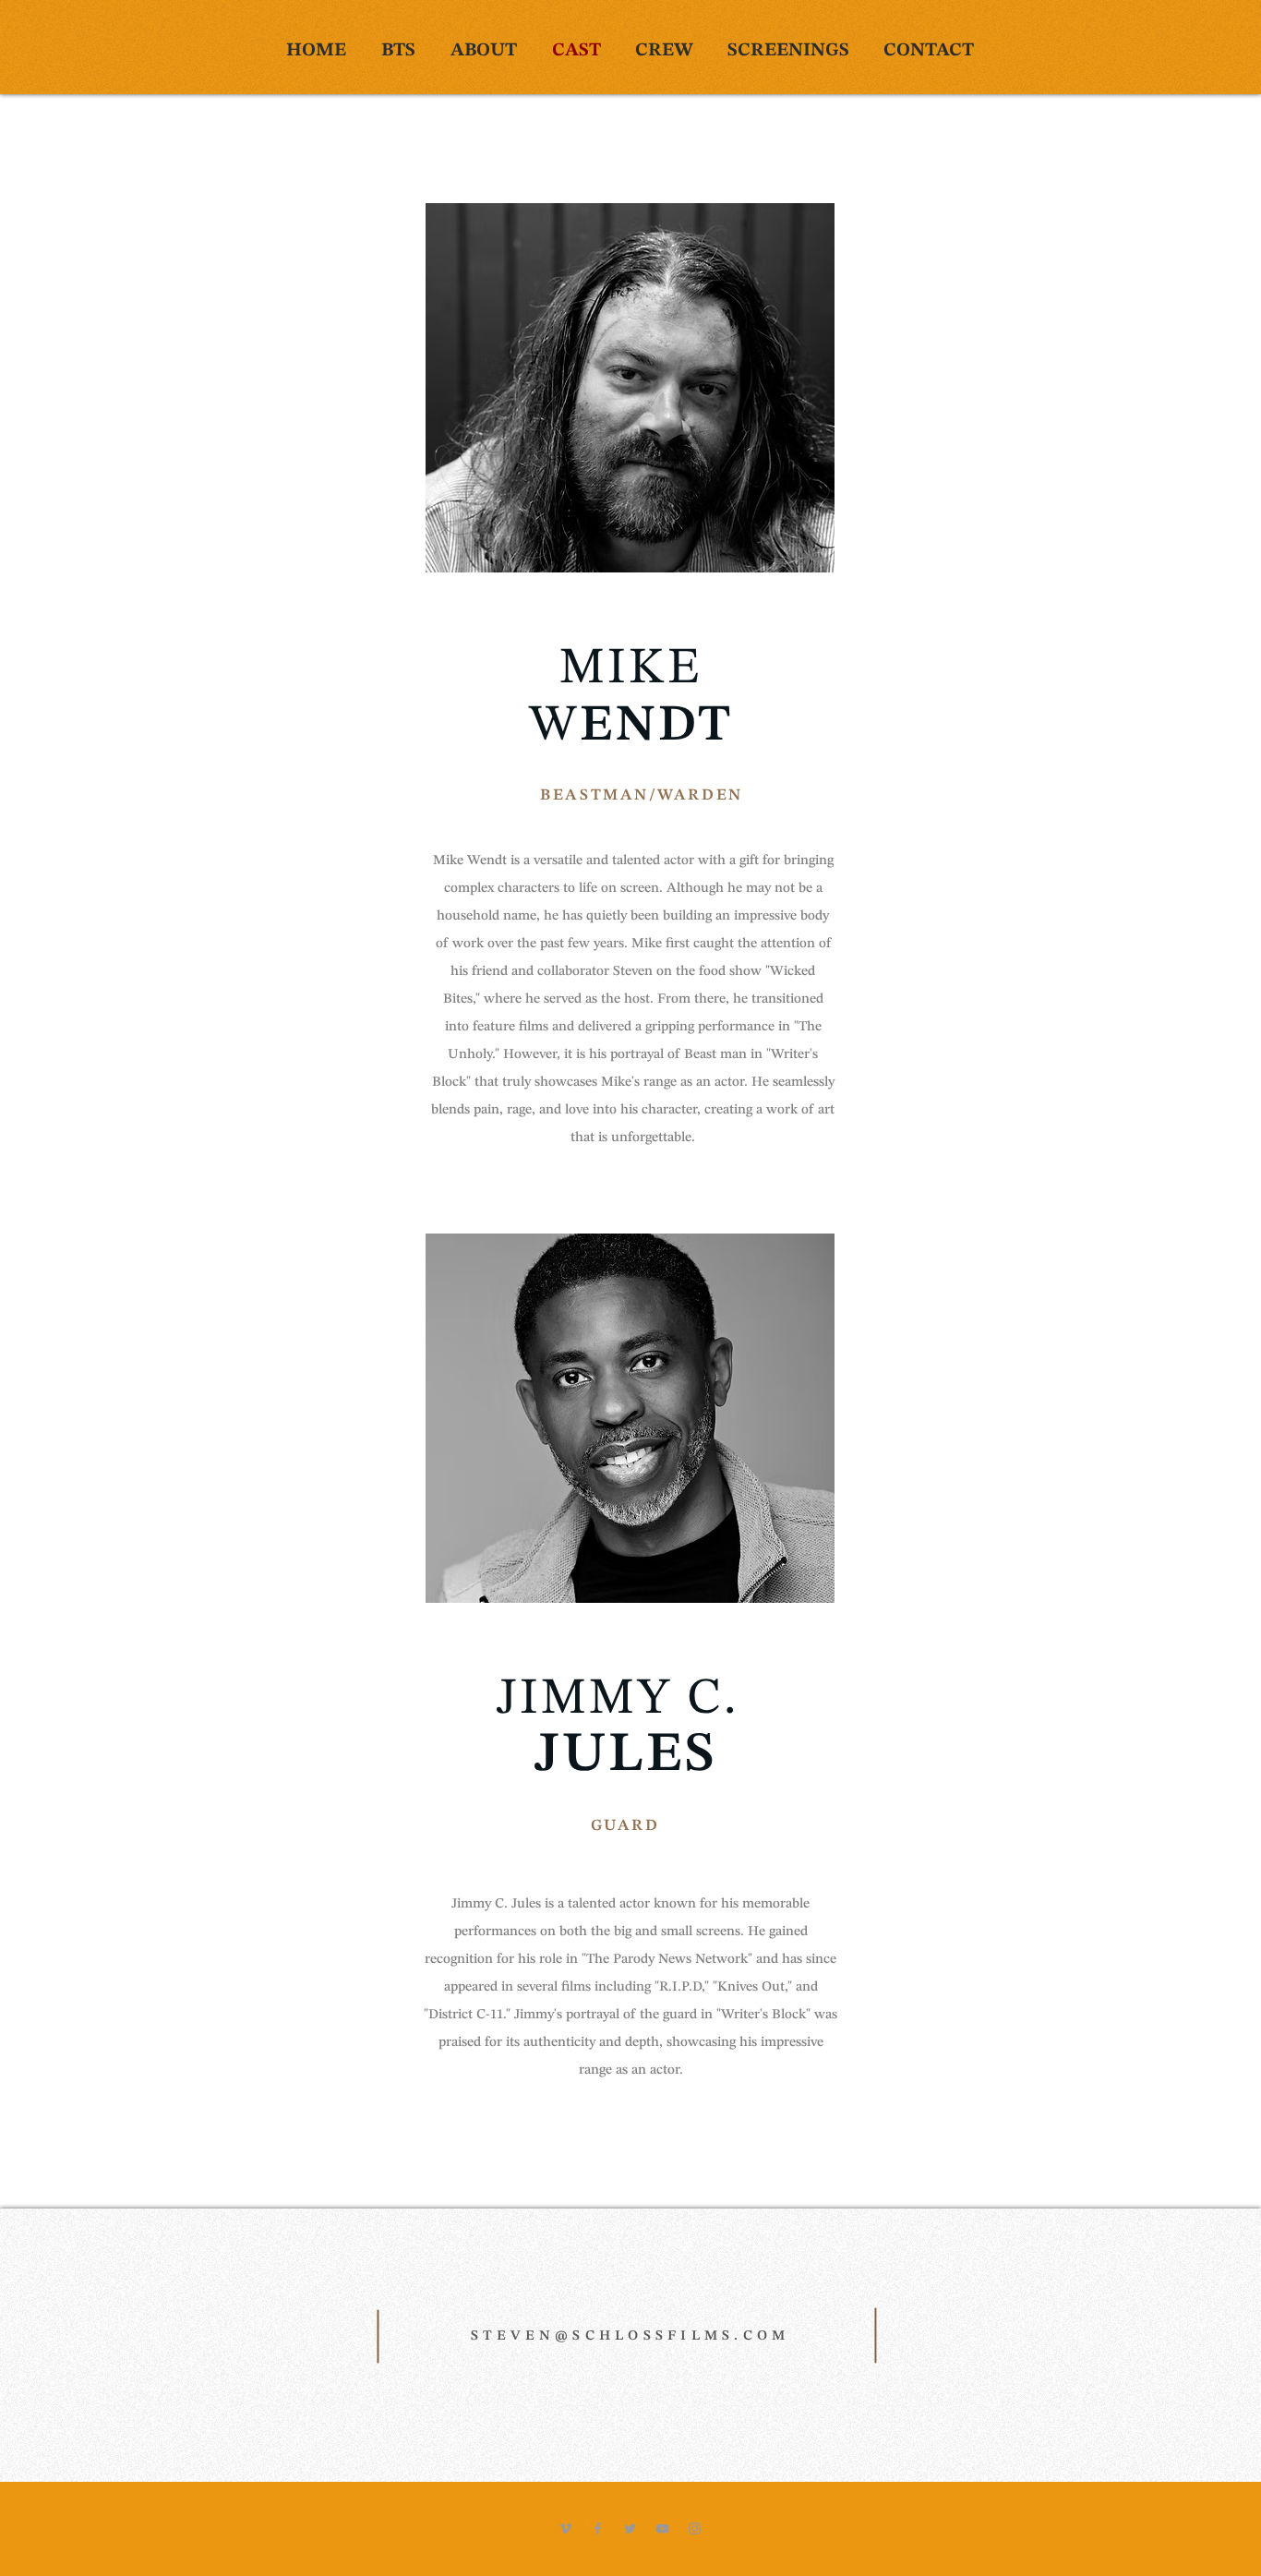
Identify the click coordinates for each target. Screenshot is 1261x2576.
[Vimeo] (565, 2528)
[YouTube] (662, 2528)
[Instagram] (695, 2528)
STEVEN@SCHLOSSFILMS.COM (630, 2336)
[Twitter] (630, 2528)
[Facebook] (598, 2528)
